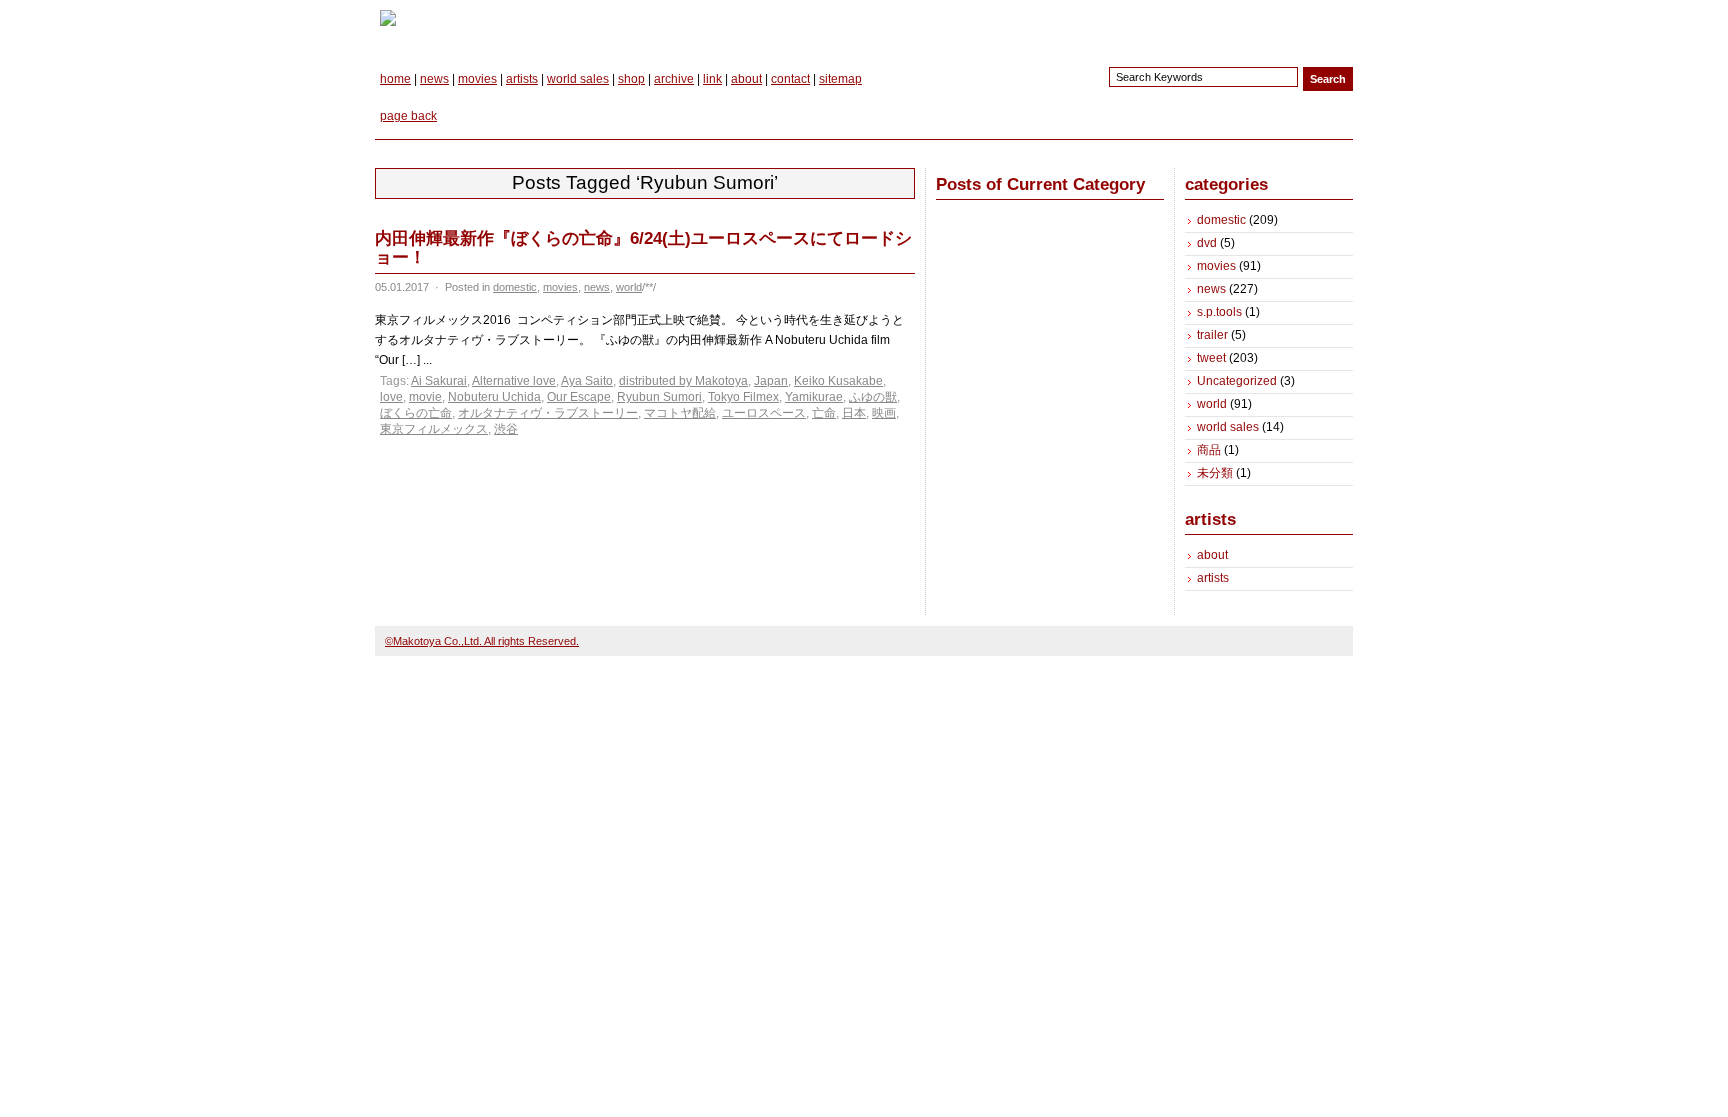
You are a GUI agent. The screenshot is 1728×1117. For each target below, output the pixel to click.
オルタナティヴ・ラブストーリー (548, 413)
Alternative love (514, 381)
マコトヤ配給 (680, 413)
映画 (884, 413)
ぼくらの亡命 (416, 413)
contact (790, 79)
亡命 (824, 413)
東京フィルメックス (434, 429)
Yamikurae (814, 397)
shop (631, 79)
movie (425, 397)
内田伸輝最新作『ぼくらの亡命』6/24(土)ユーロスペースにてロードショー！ (643, 248)
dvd (1207, 243)
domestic (515, 287)
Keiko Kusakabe (838, 381)
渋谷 (506, 429)
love (391, 397)
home (395, 79)
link (712, 79)
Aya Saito (587, 381)
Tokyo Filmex (743, 397)
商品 (1209, 450)
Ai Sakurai (439, 381)
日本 (854, 413)
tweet (1211, 358)
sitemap (840, 79)
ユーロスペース (764, 413)
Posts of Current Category (1040, 184)
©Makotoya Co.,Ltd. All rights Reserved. (482, 641)
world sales (578, 79)
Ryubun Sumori (659, 397)
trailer (1212, 335)
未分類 (1215, 473)
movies (477, 79)
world (629, 287)
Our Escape (579, 397)
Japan (771, 381)
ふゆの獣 (873, 397)
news (434, 79)
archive (674, 79)
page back (408, 116)
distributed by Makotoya (683, 381)
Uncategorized (1237, 381)
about (746, 79)
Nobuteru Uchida (494, 397)
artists (522, 79)
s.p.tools (1219, 312)
